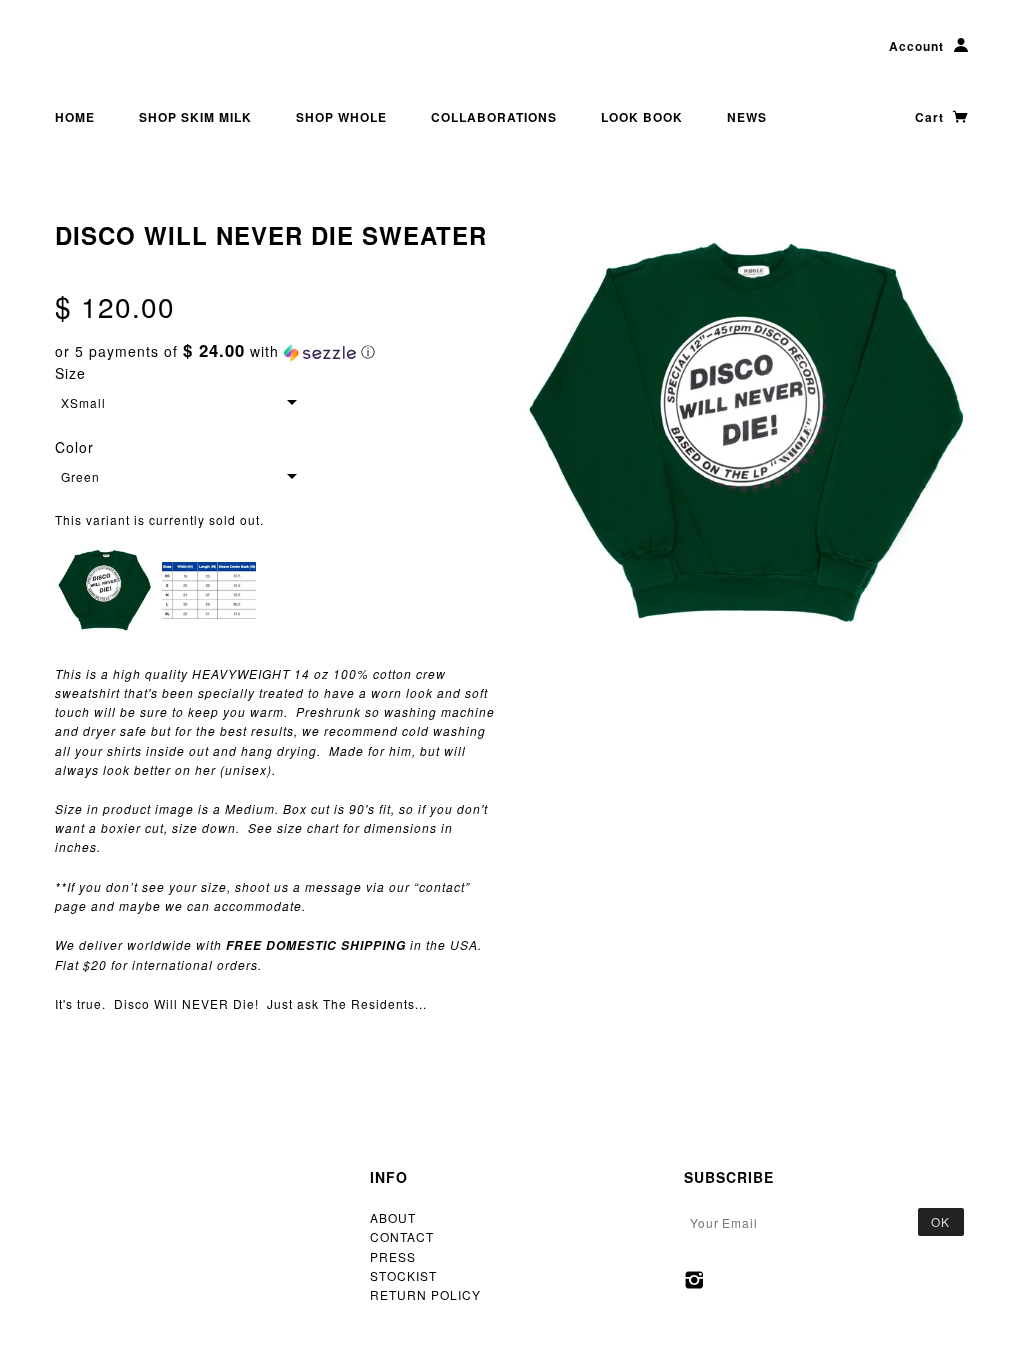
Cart (931, 117)
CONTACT (402, 1236)
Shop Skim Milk (195, 117)
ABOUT (393, 1217)
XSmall (83, 402)
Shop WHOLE (341, 117)
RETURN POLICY (425, 1294)
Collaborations (494, 117)
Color (74, 447)
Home (75, 117)
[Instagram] (694, 1280)
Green (80, 476)
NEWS (747, 117)
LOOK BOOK (642, 117)
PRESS (393, 1256)
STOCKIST (403, 1275)
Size (70, 373)
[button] (276, 351)
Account (916, 46)
